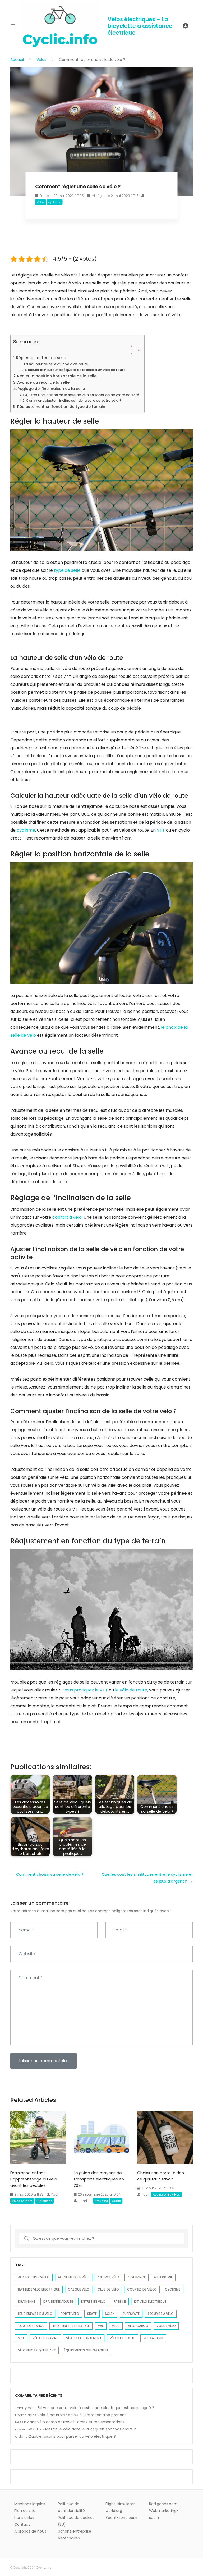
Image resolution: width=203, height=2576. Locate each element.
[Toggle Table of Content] (133, 350)
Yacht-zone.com (121, 2518)
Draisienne (44, 2201)
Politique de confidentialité (71, 2507)
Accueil (17, 60)
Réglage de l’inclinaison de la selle (51, 389)
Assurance (137, 2277)
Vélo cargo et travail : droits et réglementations (81, 2422)
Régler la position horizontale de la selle (57, 376)
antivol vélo (108, 2277)
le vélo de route (131, 1690)
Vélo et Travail (45, 2338)
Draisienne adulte (58, 2301)
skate (92, 2314)
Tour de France (31, 2326)
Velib (116, 2326)
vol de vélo (166, 2326)
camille (84, 2201)
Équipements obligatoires (86, 2350)
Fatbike (120, 2301)
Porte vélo (70, 2314)
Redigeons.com (163, 2504)
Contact (22, 2524)
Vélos (41, 60)
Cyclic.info (44, 2568)
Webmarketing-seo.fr (164, 2514)
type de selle (67, 570)
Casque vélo (79, 2289)
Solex (110, 2314)
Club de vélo (108, 2289)
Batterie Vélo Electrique (39, 2289)
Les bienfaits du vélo (35, 2314)
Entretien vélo (93, 2301)
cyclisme (55, 202)
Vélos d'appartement (84, 2338)
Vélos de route (122, 2338)
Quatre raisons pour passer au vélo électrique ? (72, 2436)
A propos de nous (30, 2531)
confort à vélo (67, 1217)
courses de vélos (142, 2289)
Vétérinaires (69, 2538)
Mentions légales (30, 2504)
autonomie (163, 2277)
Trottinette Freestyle (71, 2326)
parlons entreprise (75, 2531)
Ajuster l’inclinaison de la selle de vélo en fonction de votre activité (82, 395)
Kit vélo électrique (150, 2301)
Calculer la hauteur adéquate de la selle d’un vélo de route (75, 370)
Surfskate (131, 2314)
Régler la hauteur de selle (41, 358)
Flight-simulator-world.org (121, 2507)
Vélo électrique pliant (37, 2350)
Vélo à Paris (153, 2338)
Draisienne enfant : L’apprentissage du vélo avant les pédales (34, 2179)
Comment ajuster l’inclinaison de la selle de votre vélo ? (74, 400)
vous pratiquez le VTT (86, 1690)
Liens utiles (24, 2518)
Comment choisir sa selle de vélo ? (50, 1874)
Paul (55, 2194)
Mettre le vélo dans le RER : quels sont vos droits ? (91, 2429)
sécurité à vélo (161, 2314)
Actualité (101, 2201)
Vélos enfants (22, 2201)
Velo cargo (138, 2326)
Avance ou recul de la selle (43, 382)
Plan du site (25, 2511)
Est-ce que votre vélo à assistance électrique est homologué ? (96, 2408)
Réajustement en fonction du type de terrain (61, 407)
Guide (116, 2201)
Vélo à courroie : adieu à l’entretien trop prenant (82, 2415)
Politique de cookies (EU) (76, 2521)
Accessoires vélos (166, 2194)
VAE (101, 2326)
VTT (161, 830)
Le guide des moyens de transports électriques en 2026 (99, 2179)
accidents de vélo (74, 2277)
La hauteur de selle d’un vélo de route (56, 364)
